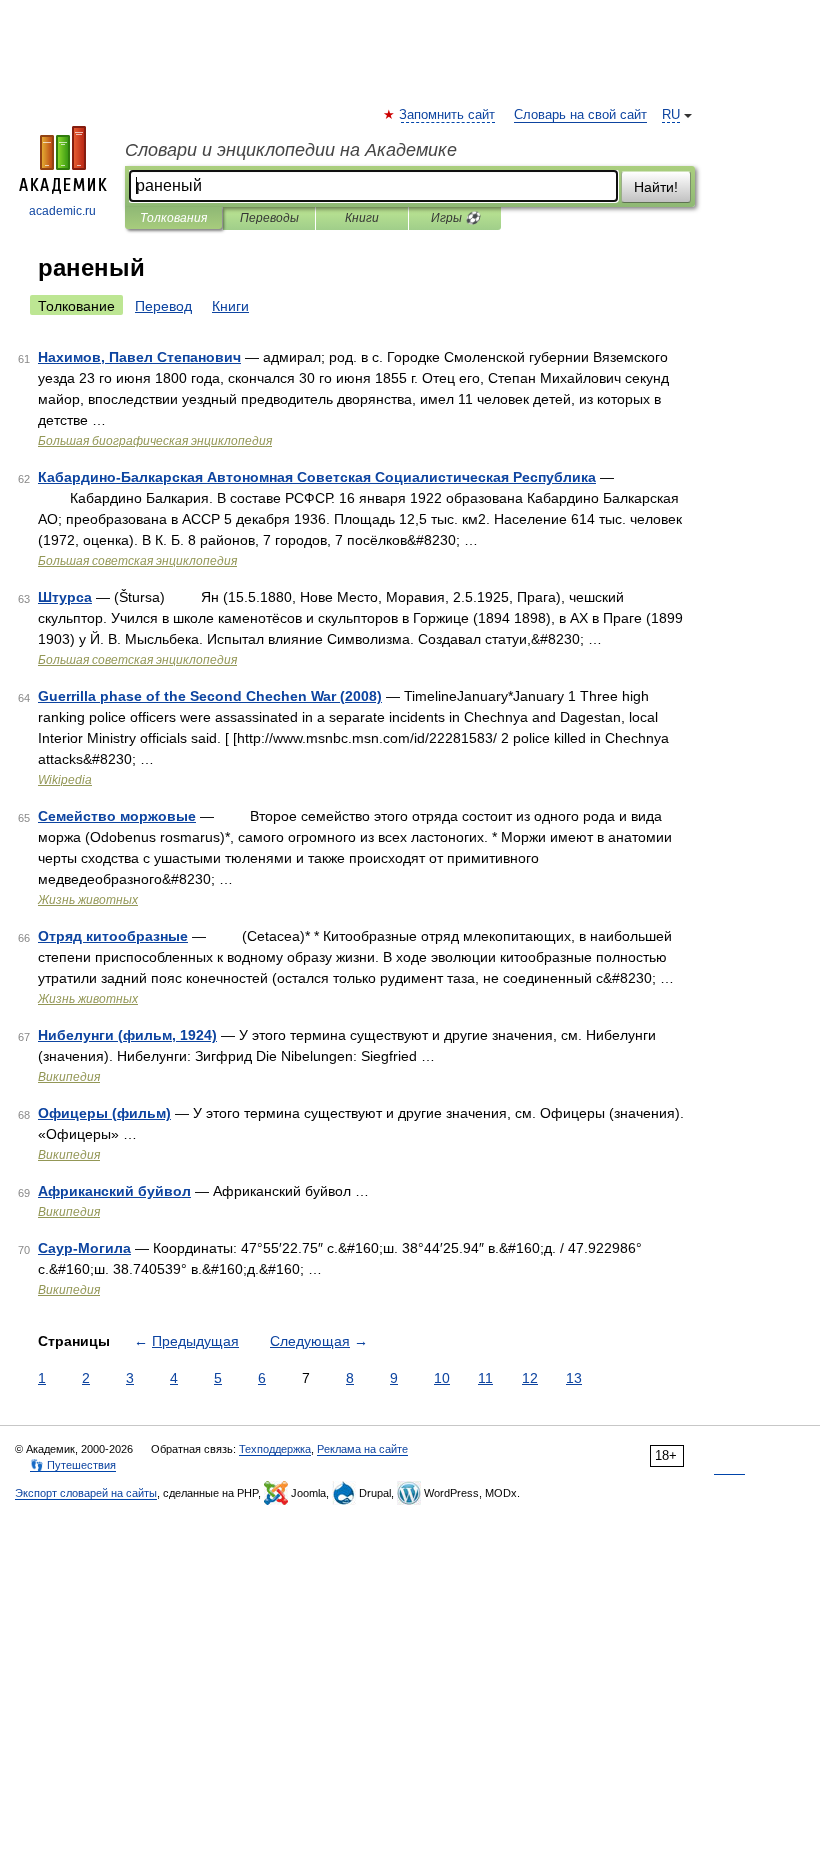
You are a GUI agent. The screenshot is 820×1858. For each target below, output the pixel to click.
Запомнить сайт (448, 115)
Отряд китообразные (113, 936)
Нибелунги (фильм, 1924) (127, 1035)
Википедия (69, 1077)
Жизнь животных (88, 900)
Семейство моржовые (117, 816)
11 (485, 1378)
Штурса (65, 597)
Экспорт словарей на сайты (86, 1493)
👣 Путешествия (73, 1465)
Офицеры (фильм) (104, 1113)
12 (530, 1378)
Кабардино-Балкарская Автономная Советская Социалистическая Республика (317, 477)
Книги (362, 218)
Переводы (269, 218)
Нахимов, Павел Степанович (139, 357)
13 (574, 1378)
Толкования (173, 218)
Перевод (163, 306)
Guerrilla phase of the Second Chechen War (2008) (210, 696)
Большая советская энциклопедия (137, 561)
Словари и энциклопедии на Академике (291, 150)
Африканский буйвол (114, 1191)
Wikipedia (65, 780)
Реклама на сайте (362, 1449)
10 (442, 1378)
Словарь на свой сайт (580, 115)
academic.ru (62, 211)
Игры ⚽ (455, 218)
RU (671, 115)
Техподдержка (275, 1449)
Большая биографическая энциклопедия (155, 441)
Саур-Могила (84, 1248)
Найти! (656, 187)
